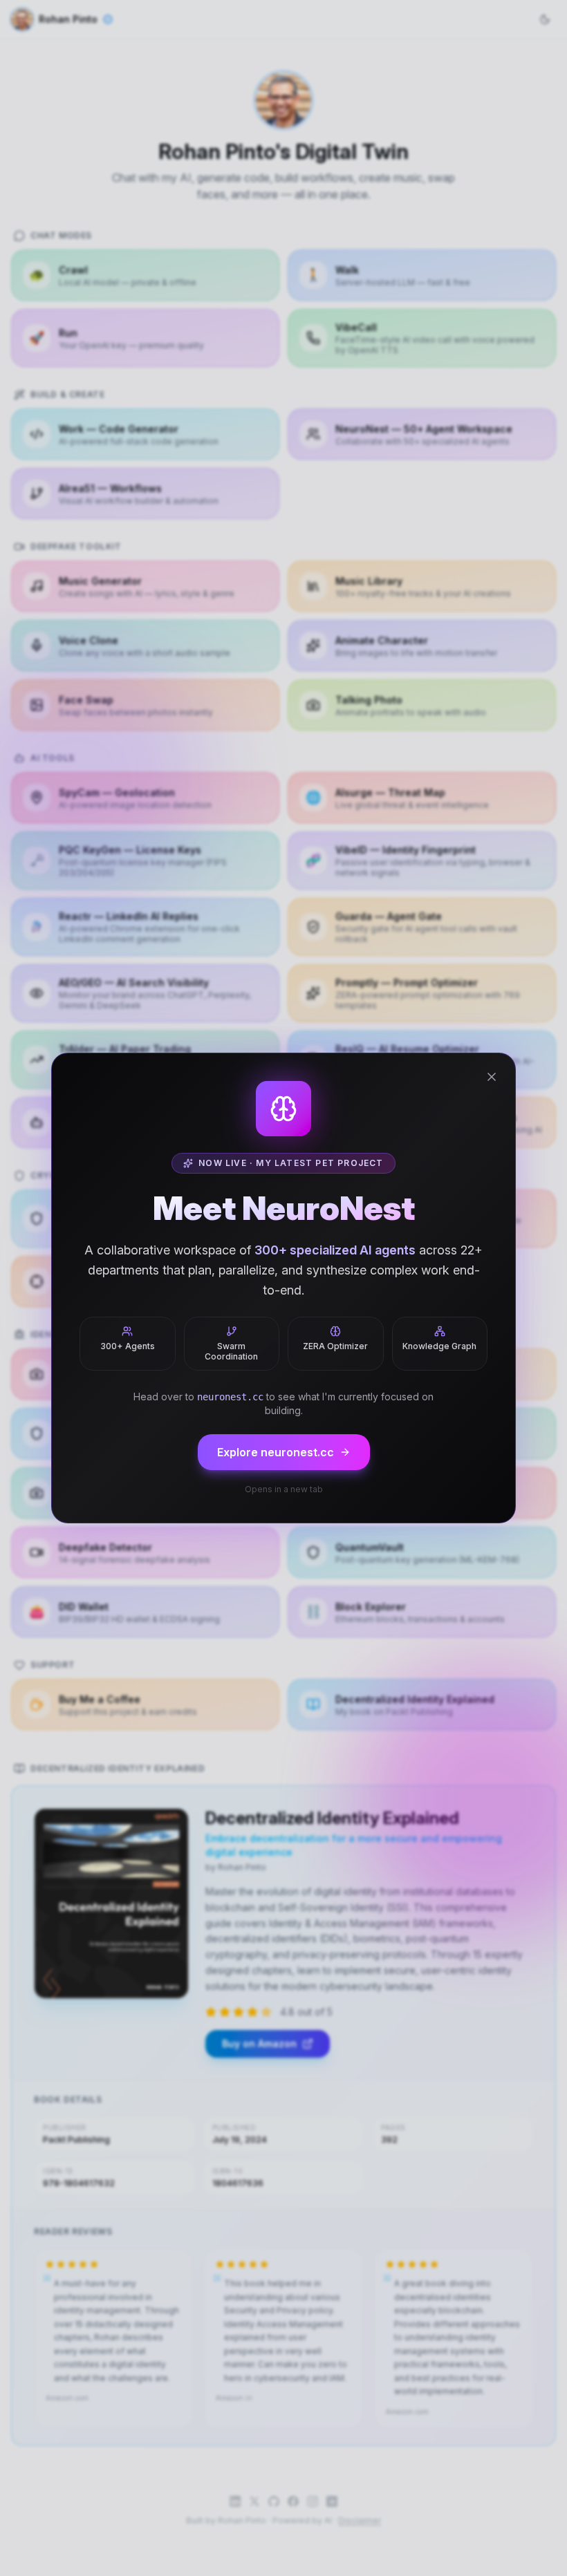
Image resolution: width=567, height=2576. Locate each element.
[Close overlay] (492, 1077)
